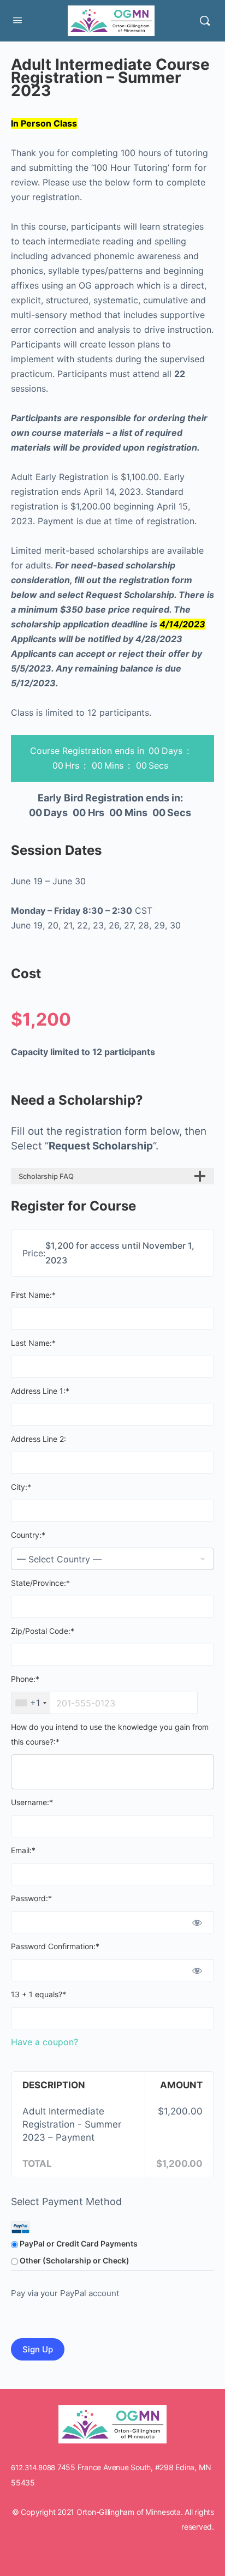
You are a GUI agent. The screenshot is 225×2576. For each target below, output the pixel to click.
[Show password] (197, 1922)
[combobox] (31, 1703)
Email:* (23, 1850)
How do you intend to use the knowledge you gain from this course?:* (110, 1734)
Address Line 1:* (40, 1391)
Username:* (32, 1802)
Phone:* (25, 1679)
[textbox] (104, 1703)
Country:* (28, 1535)
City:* (21, 1487)
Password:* (31, 1898)
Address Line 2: (39, 1439)
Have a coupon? (45, 2042)
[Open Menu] (17, 20)
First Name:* (33, 1295)
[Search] (205, 21)
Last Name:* (33, 1343)
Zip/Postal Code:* (43, 1631)
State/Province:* (40, 1583)
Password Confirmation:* (55, 1946)
